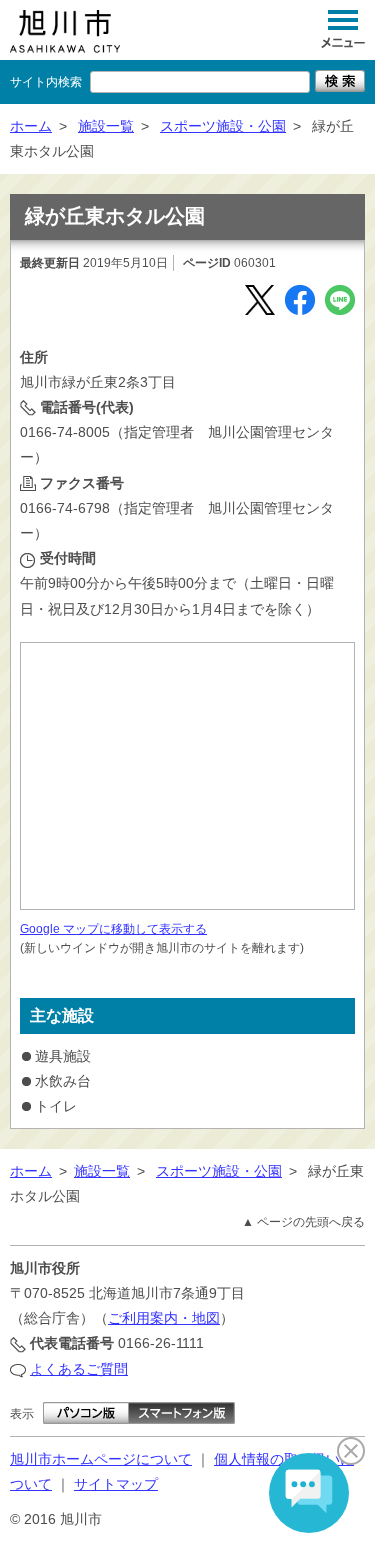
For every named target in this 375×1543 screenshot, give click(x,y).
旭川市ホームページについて (101, 1459)
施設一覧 (106, 126)
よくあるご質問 (79, 1369)
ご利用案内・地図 (164, 1318)
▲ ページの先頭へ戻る (303, 1222)
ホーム (31, 126)
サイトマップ (116, 1484)
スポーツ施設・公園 (223, 126)
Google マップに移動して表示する (113, 929)
